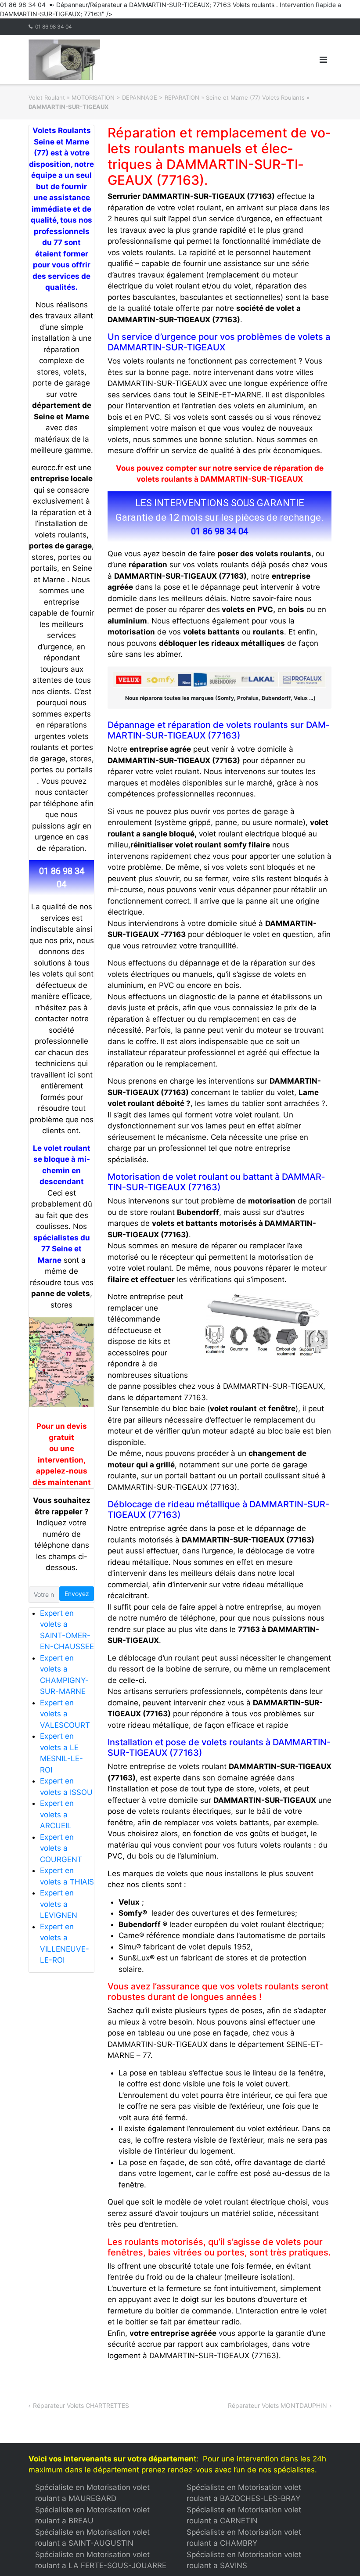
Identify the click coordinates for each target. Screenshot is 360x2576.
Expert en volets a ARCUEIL (57, 1814)
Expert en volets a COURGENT (61, 1848)
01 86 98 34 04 (54, 27)
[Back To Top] (338, 2555)
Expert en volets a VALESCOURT (65, 1714)
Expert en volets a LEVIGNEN (59, 1904)
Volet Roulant (47, 97)
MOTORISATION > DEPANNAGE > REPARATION (135, 97)
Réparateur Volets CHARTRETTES (81, 2405)
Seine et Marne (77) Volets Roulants (255, 97)
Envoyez (77, 1594)
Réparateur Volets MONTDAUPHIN (277, 2405)
